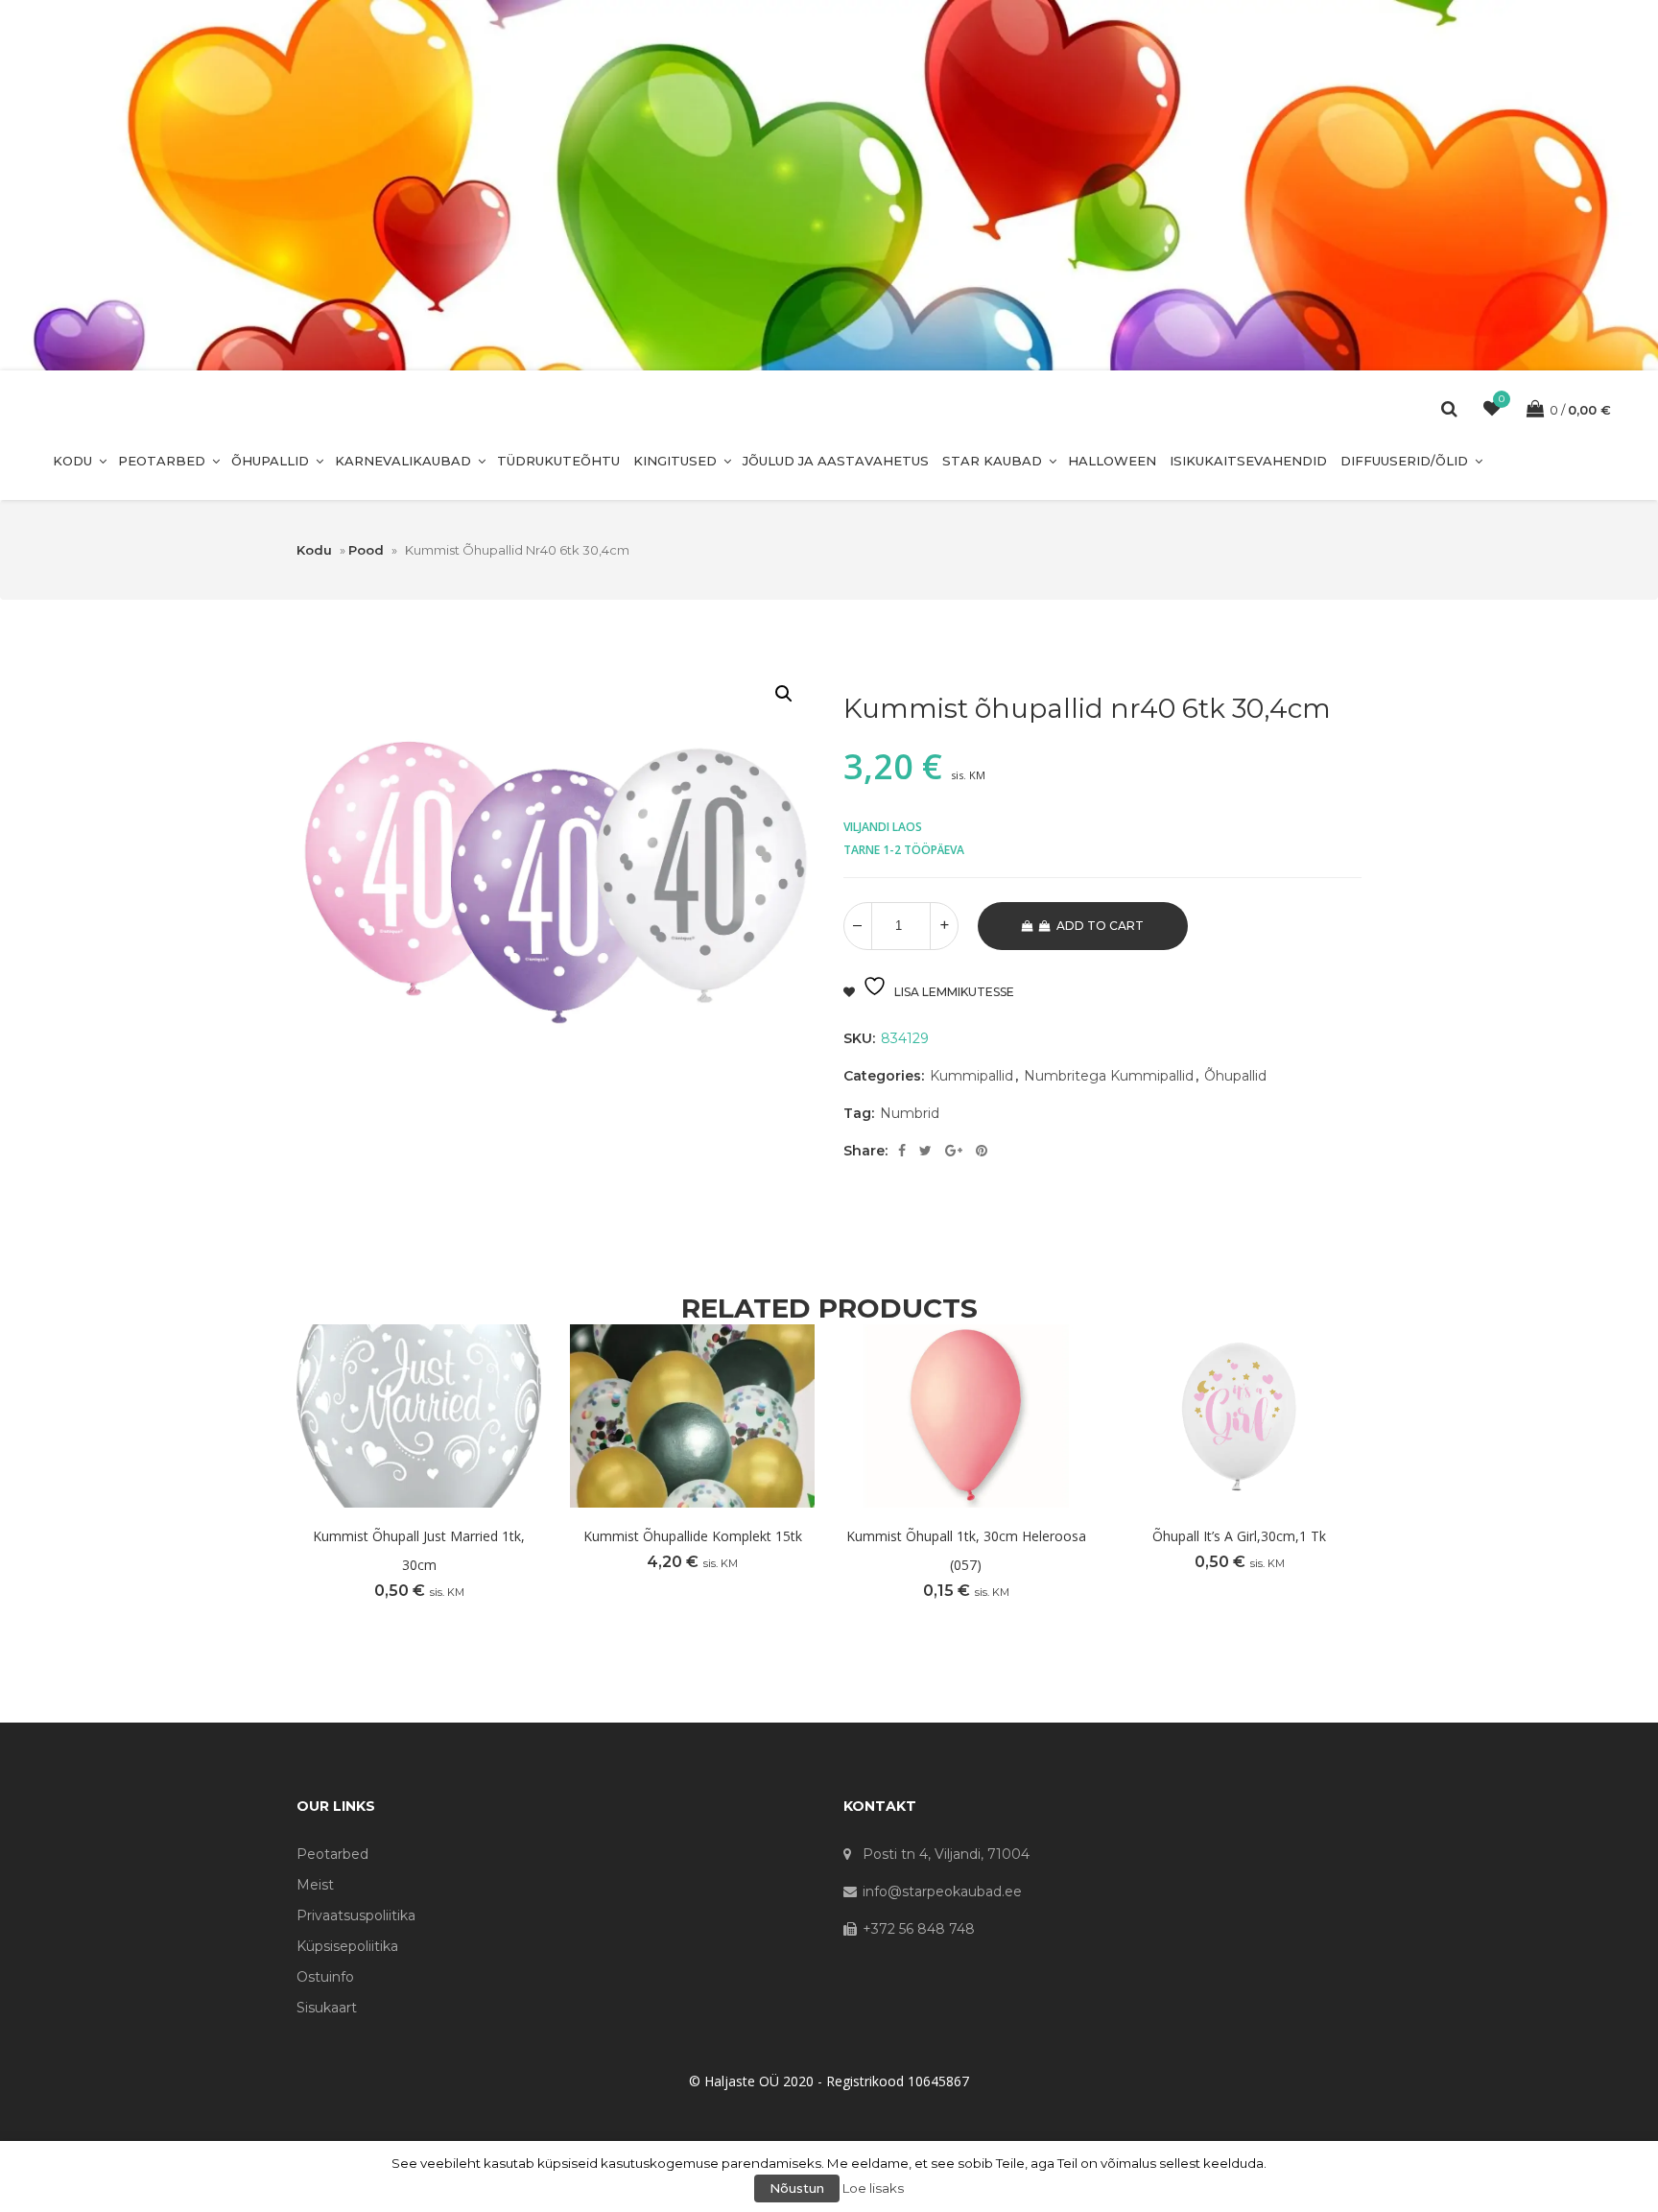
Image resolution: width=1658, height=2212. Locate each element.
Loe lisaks (873, 2188)
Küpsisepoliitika (347, 1946)
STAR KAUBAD (992, 461)
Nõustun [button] (797, 2188)
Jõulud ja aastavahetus (836, 461)
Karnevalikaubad (403, 461)
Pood (366, 550)
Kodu (72, 461)
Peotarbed (162, 461)
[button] (784, 694)
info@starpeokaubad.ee (942, 1891)
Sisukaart (327, 2008)
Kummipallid (971, 1076)
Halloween (1112, 461)
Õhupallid (270, 461)
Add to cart (1100, 926)
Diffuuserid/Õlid (1404, 461)
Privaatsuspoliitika (356, 1915)
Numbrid (910, 1113)
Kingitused (675, 461)
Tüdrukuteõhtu (558, 461)
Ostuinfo (325, 1977)
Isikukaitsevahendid (1248, 461)
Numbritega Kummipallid (1109, 1076)
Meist (315, 1885)
